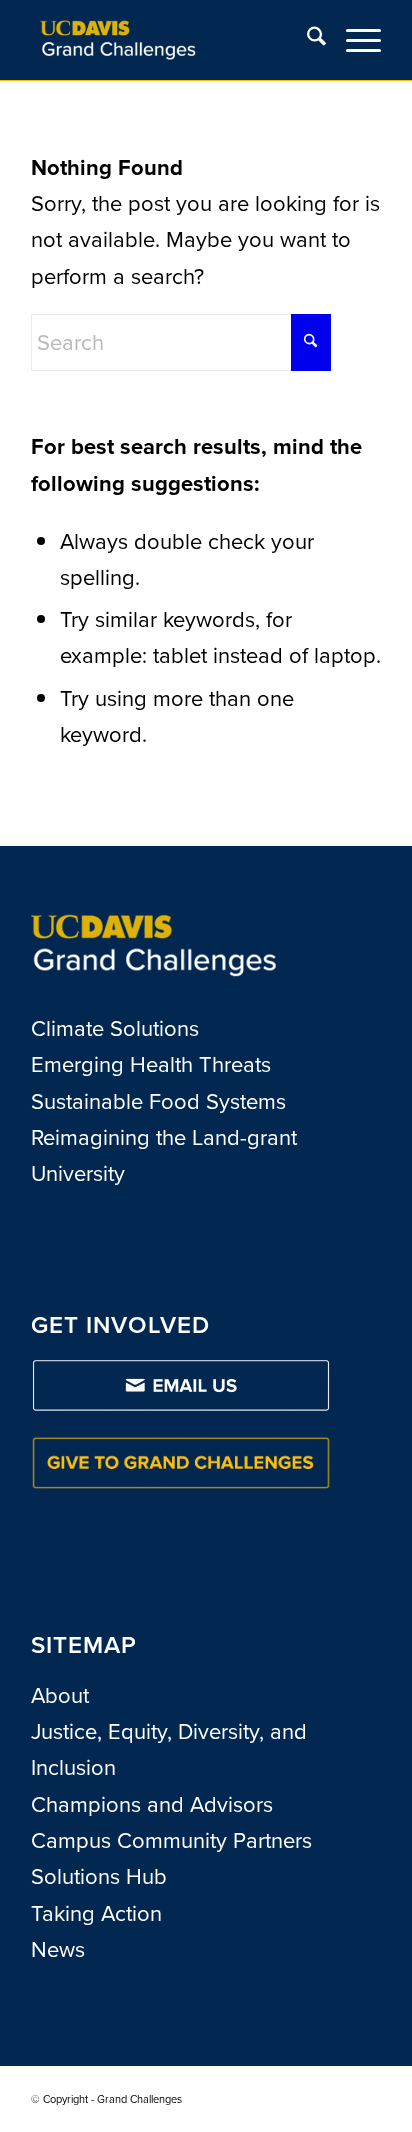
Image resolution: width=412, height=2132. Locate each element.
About (60, 1695)
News (58, 1949)
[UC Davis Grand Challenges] (171, 40)
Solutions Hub (99, 1876)
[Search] (306, 40)
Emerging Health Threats (151, 1064)
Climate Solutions (115, 1028)
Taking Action (96, 1913)
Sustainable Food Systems (158, 1101)
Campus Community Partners (171, 1840)
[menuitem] (306, 40)
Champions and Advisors (152, 1804)
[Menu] (353, 40)
